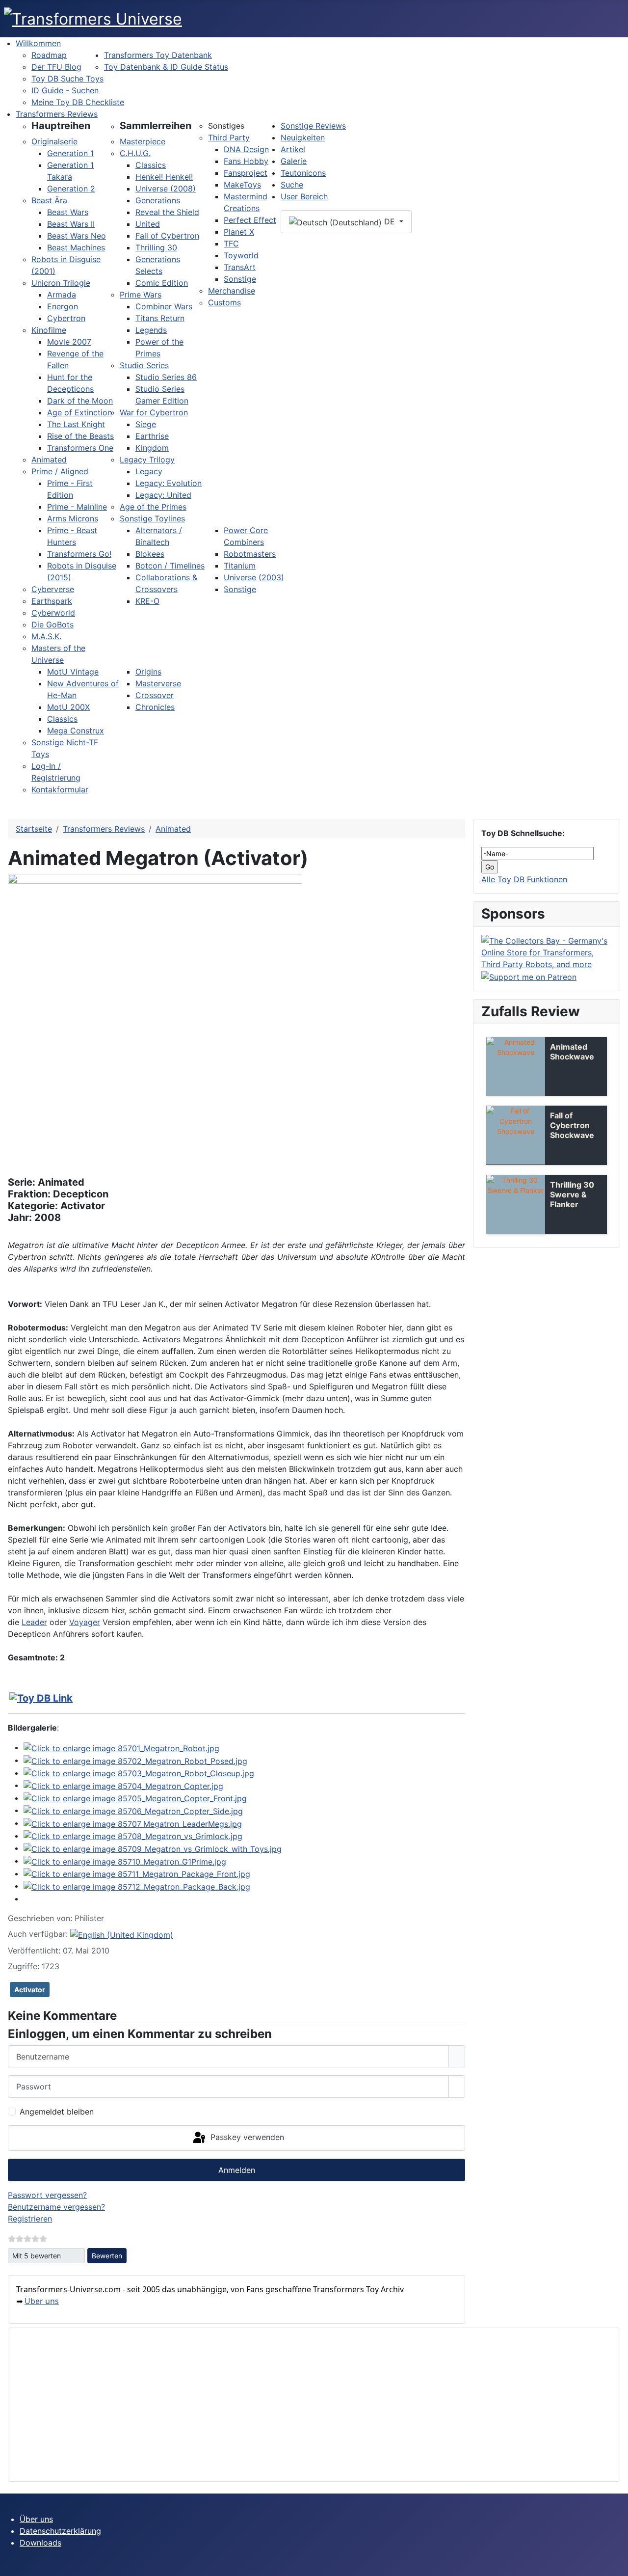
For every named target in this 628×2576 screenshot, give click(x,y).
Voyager (85, 1622)
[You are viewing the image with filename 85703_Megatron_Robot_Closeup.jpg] (139, 1773)
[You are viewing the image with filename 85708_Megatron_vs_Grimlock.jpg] (133, 1836)
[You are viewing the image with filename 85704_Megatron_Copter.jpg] (123, 1785)
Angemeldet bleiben (57, 2112)
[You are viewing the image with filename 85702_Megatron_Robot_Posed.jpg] (135, 1760)
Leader (34, 1622)
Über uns (42, 2301)
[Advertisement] (311, 2405)
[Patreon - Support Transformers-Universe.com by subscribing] (529, 976)
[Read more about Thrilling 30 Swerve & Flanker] (516, 1204)
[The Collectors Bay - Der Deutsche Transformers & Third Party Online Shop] (547, 951)
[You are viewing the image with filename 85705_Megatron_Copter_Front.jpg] (135, 1798)
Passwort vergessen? (47, 2195)
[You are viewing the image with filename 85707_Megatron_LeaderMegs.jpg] (133, 1823)
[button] (61, 126)
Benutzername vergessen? (56, 2207)
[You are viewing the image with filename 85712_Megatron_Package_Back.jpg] (137, 1886)
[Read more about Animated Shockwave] (516, 1066)
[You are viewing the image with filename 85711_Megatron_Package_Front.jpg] (137, 1873)
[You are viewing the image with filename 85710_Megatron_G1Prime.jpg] (125, 1861)
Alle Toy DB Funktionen (524, 879)
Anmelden (237, 2170)
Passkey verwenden (246, 2137)
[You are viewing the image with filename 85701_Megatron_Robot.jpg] (121, 1747)
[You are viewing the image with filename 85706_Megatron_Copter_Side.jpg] (133, 1810)
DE (390, 221)
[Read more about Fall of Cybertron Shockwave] (516, 1135)
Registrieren (30, 2219)
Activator (30, 1990)
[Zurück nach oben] (616, 2564)
